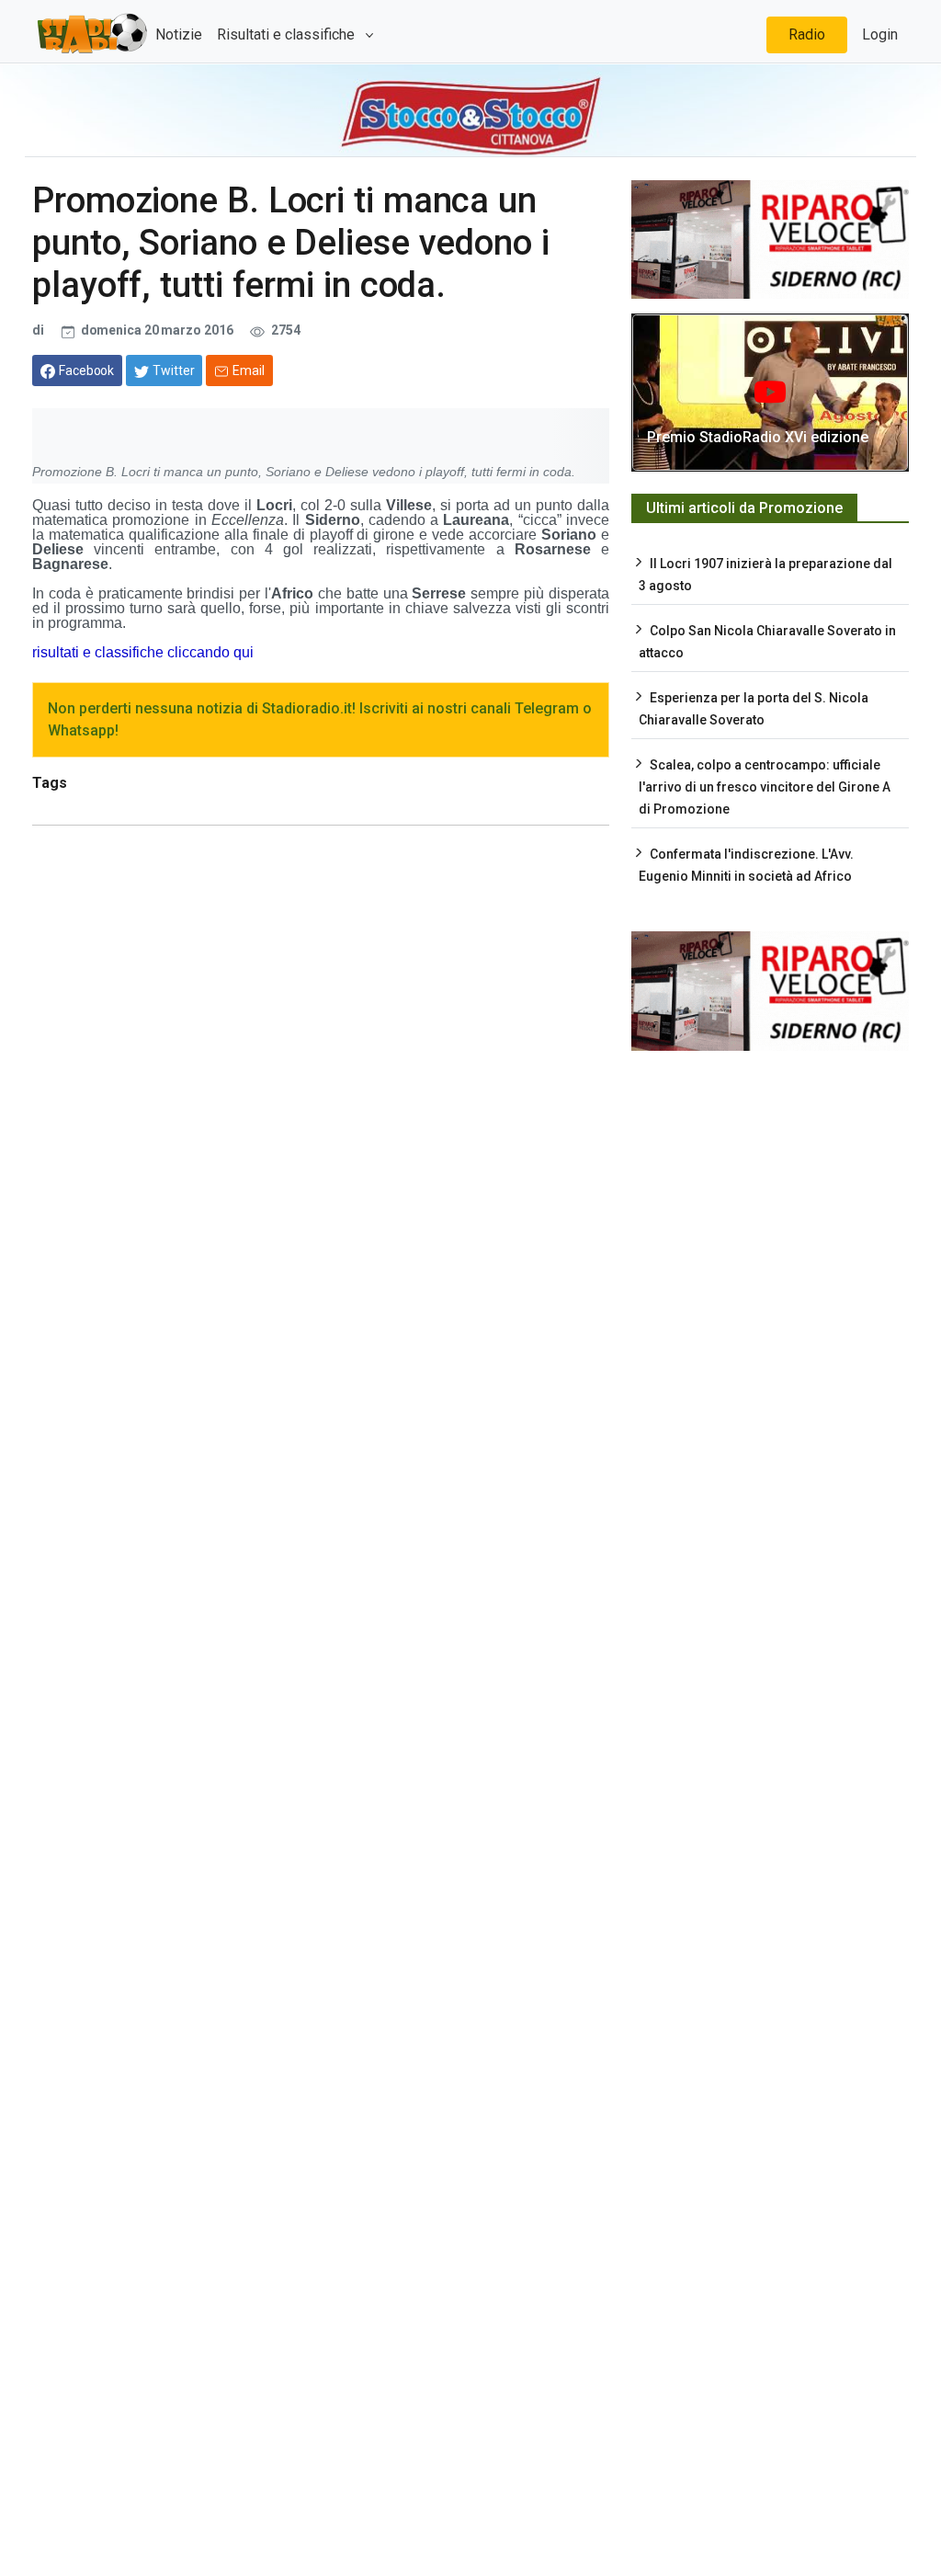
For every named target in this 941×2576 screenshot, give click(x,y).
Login (880, 34)
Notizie (179, 34)
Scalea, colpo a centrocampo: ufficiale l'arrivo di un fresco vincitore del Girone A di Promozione (765, 787)
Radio (807, 34)
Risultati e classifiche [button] (288, 34)
